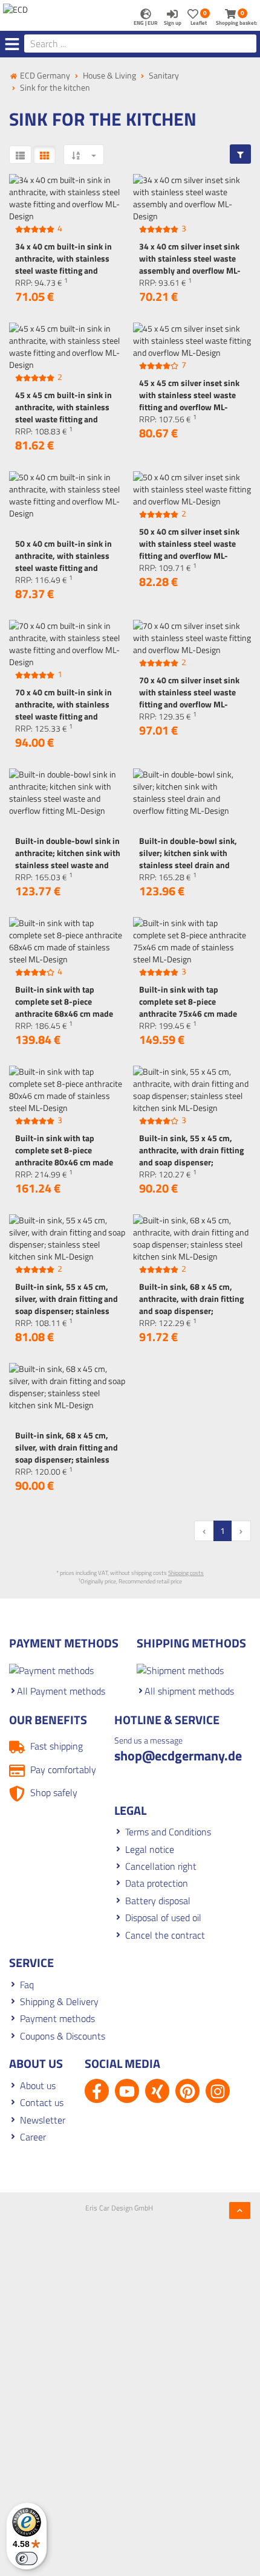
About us (38, 2085)
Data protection (157, 1883)
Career (33, 2137)
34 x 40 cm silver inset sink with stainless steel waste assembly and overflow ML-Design (190, 264)
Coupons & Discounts (63, 2036)
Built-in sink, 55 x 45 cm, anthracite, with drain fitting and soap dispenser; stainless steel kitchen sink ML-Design (191, 1162)
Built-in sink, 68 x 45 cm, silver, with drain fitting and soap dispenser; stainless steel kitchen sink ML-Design (67, 1459)
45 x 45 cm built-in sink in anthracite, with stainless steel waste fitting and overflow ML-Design (63, 413)
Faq (27, 1985)
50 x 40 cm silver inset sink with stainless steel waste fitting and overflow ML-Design (189, 549)
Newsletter (43, 2120)
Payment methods (57, 2018)
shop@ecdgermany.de (178, 1756)
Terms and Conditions (168, 1832)
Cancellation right (161, 1866)
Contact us (42, 2102)
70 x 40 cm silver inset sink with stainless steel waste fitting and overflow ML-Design (189, 698)
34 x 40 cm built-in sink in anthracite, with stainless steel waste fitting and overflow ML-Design (63, 264)
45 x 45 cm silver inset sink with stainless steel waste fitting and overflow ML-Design (189, 401)
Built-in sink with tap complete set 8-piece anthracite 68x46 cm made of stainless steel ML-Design (67, 1007)
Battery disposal (158, 1901)
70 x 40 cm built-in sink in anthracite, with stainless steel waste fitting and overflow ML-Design (63, 710)
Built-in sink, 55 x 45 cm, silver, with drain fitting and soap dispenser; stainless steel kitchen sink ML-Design (67, 1311)
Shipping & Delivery (59, 2001)
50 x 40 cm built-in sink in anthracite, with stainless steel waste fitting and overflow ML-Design (63, 562)
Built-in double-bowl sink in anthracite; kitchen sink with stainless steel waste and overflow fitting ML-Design (68, 859)
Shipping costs (186, 1573)
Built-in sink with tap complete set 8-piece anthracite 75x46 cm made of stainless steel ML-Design (191, 1007)
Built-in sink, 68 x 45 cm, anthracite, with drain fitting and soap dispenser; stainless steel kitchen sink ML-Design (191, 1311)
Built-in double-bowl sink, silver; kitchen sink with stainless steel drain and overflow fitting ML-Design (188, 859)
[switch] (27, 2558)
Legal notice (150, 1849)
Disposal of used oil (163, 1918)
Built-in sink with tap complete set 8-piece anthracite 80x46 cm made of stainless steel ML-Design (67, 1156)
